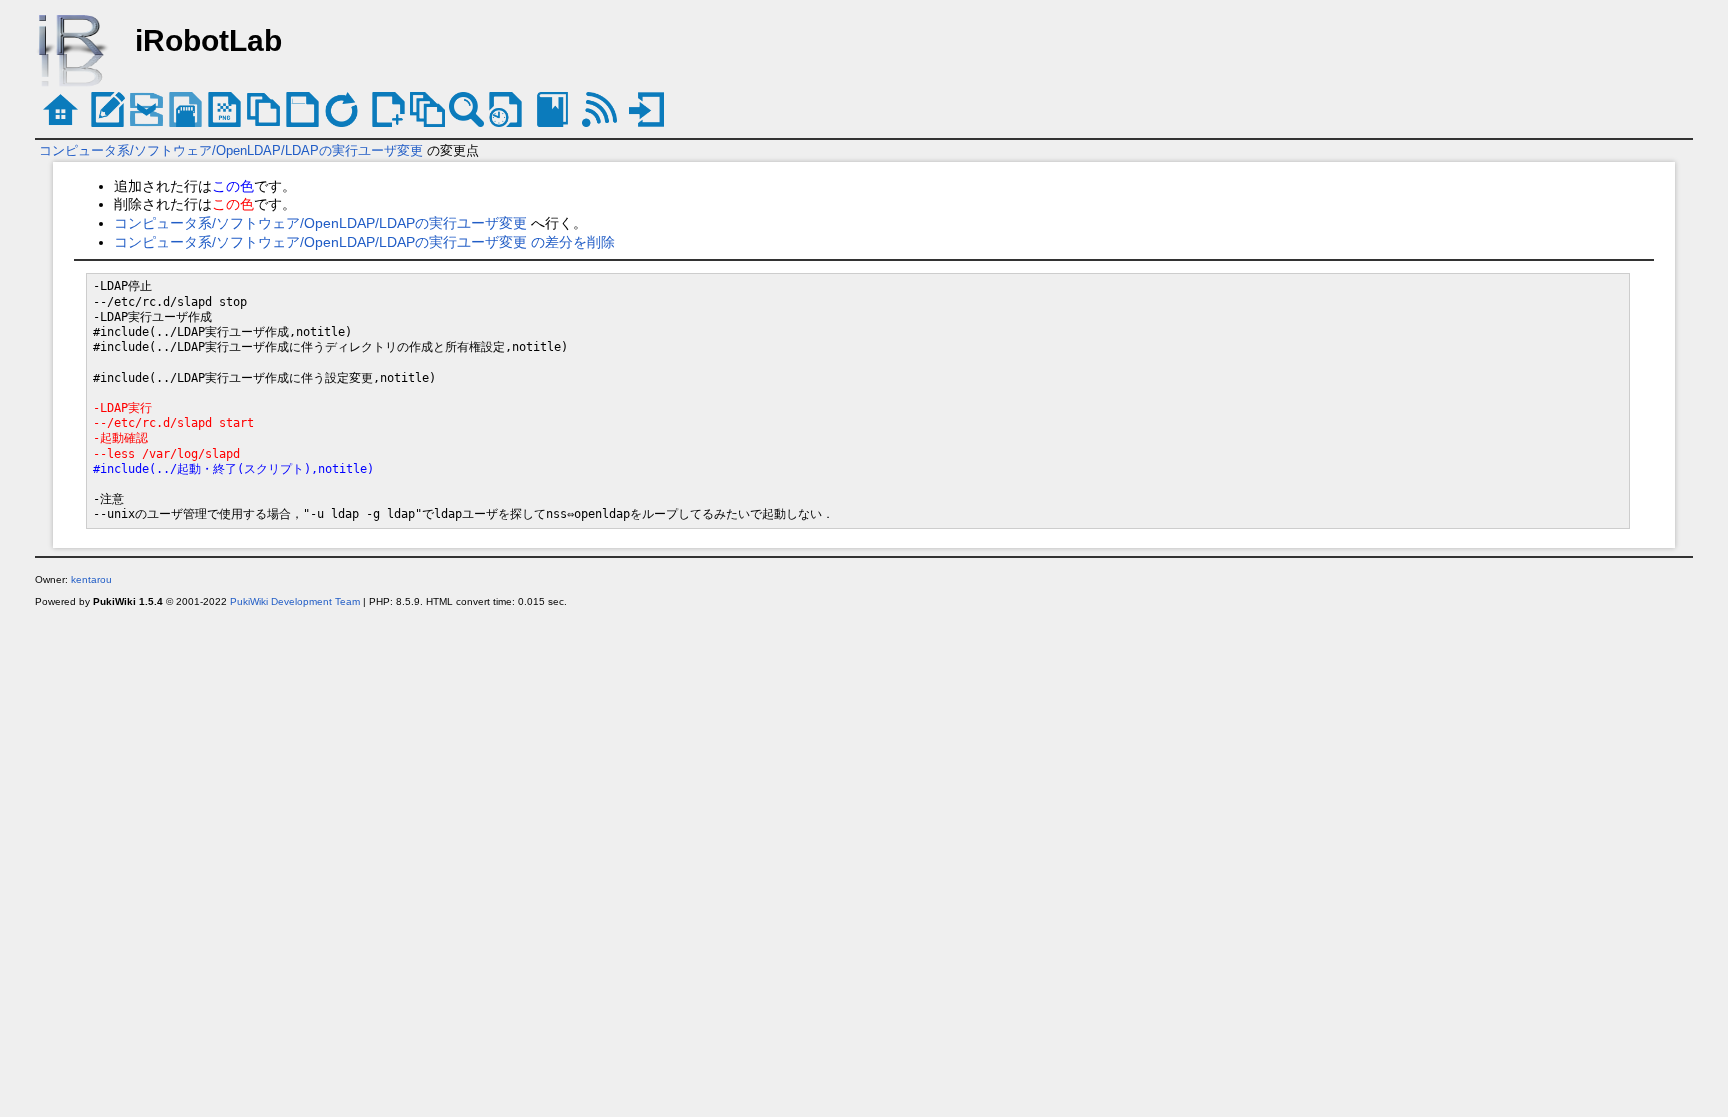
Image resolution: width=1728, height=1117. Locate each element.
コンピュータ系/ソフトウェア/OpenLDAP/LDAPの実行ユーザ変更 (231, 150)
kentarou (91, 579)
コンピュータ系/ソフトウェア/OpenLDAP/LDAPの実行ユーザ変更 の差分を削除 (364, 242)
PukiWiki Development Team (295, 601)
